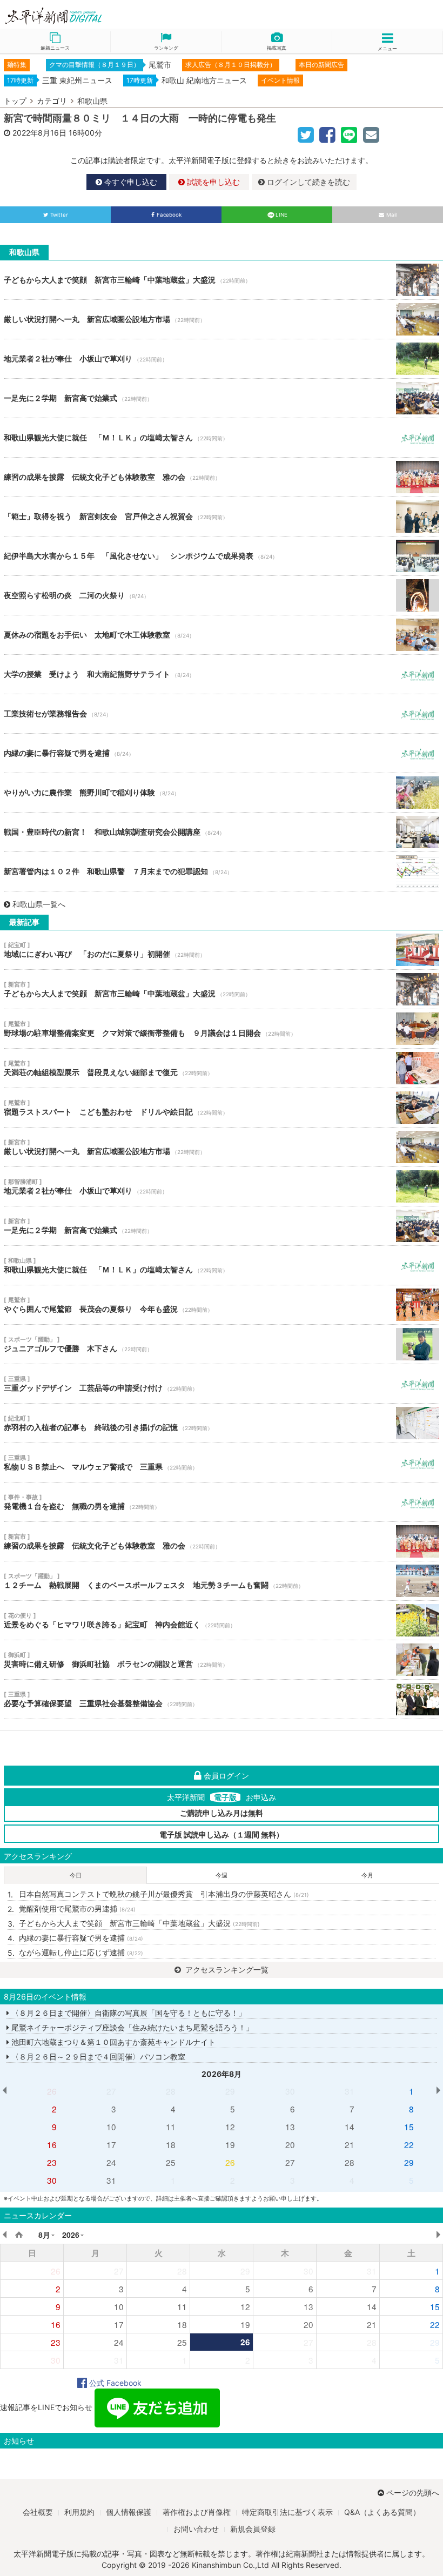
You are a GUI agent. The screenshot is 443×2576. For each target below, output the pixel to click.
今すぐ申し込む (130, 182)
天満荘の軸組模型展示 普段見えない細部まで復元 (222, 1068)
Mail (391, 215)
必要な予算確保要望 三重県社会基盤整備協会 (222, 1699)
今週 (222, 1875)
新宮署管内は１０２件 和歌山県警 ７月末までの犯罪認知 (222, 871)
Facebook (169, 215)
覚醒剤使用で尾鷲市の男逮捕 (77, 1908)
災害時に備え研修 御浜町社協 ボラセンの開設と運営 (222, 1660)
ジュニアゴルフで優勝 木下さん (222, 1344)
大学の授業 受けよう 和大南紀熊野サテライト (222, 674)
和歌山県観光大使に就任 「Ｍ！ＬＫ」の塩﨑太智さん (222, 438)
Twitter (59, 215)
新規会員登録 (253, 2529)
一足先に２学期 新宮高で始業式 (222, 398)
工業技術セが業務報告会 (222, 714)
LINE (281, 215)
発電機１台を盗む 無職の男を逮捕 (222, 1502)
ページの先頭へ (413, 2493)
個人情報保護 (129, 2512)
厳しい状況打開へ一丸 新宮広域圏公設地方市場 (222, 319)
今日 (76, 1875)
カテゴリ (52, 101)
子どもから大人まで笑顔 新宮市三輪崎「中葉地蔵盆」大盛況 (222, 280)
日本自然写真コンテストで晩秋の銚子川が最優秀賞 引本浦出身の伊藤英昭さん (164, 1894)
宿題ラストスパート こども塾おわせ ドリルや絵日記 (222, 1108)
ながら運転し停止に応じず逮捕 (81, 1952)
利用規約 (79, 2512)
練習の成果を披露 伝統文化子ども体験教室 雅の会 (222, 477)
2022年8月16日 (39, 133)
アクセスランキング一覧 (226, 1970)
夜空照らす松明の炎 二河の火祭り (222, 595)
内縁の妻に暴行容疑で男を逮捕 (222, 753)
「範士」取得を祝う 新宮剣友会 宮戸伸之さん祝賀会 (222, 516)
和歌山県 (92, 101)
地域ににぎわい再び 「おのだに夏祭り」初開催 (222, 950)
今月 (367, 1875)
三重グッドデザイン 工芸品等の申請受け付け (222, 1384)
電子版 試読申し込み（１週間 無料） (222, 1834)
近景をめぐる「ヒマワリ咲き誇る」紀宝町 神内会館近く (222, 1620)
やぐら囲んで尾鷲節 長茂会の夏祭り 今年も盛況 (222, 1305)
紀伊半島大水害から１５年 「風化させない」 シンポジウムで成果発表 (222, 556)
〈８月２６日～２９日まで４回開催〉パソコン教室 (97, 2057)
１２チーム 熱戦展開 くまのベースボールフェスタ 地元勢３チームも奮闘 (222, 1581)
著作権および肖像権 (197, 2512)
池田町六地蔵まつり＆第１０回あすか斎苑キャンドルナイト (112, 2042)
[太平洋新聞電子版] (111, 16)
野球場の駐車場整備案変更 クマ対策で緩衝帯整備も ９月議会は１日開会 (222, 1029)
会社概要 (38, 2512)
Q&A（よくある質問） (382, 2512)
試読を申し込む (212, 182)
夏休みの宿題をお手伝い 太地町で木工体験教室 (222, 635)
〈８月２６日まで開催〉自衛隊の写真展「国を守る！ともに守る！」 (127, 2013)
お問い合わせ (196, 2529)
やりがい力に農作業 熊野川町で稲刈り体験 (222, 793)
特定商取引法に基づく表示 (287, 2512)
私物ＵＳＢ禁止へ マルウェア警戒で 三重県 (222, 1463)
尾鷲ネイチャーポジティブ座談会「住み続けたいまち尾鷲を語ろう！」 (131, 2027)
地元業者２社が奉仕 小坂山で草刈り (222, 359)
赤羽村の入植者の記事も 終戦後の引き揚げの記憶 (222, 1423)
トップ (15, 101)
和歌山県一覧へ (39, 904)
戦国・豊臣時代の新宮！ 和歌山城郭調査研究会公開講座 (222, 832)
